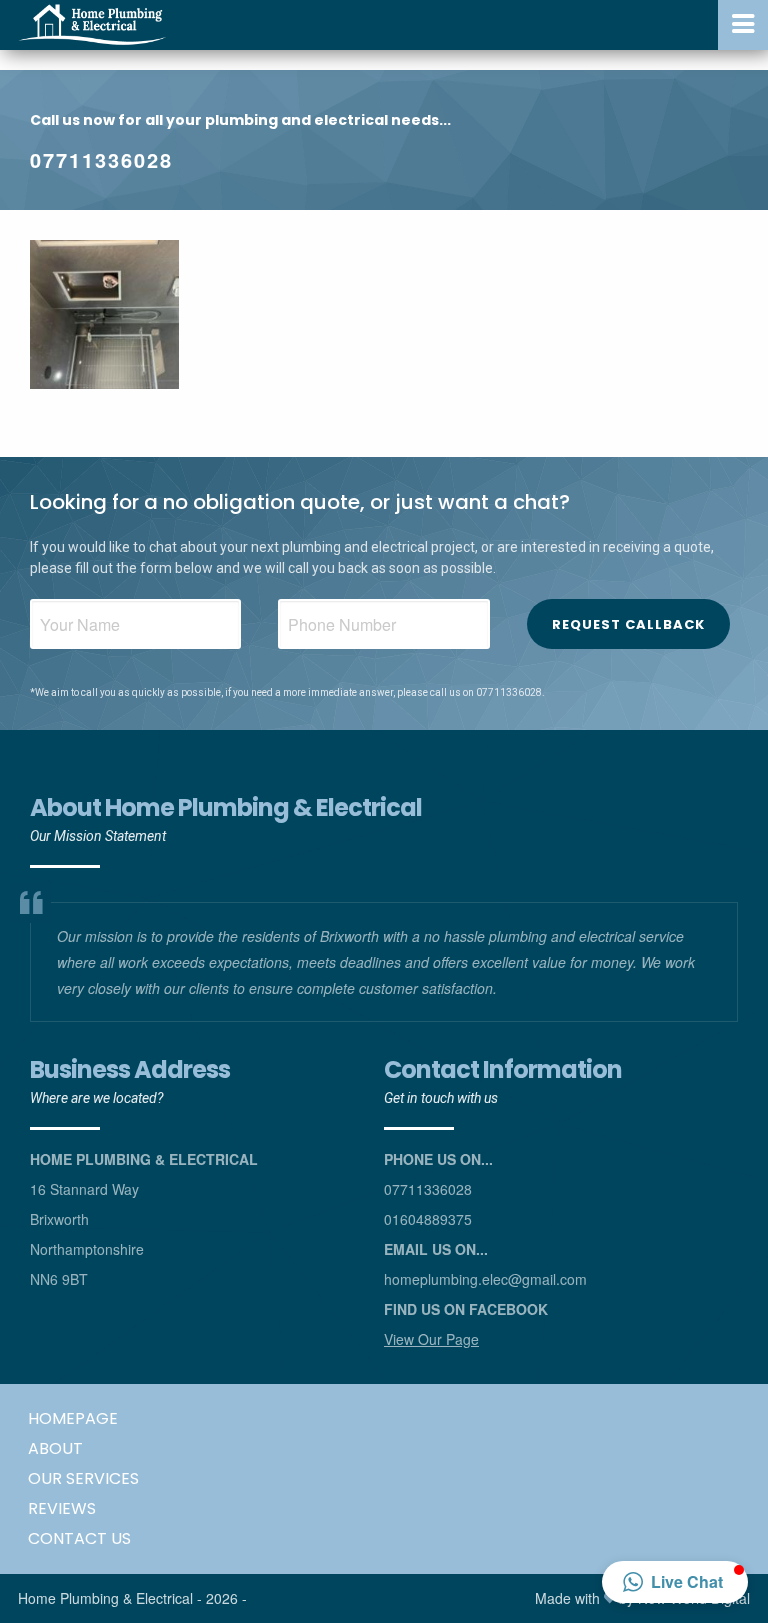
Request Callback (628, 624)
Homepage (73, 1418)
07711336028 (101, 159)
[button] (675, 1582)
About (55, 1448)
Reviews (62, 1508)
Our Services (83, 1478)
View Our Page (431, 1339)
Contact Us (79, 1538)
